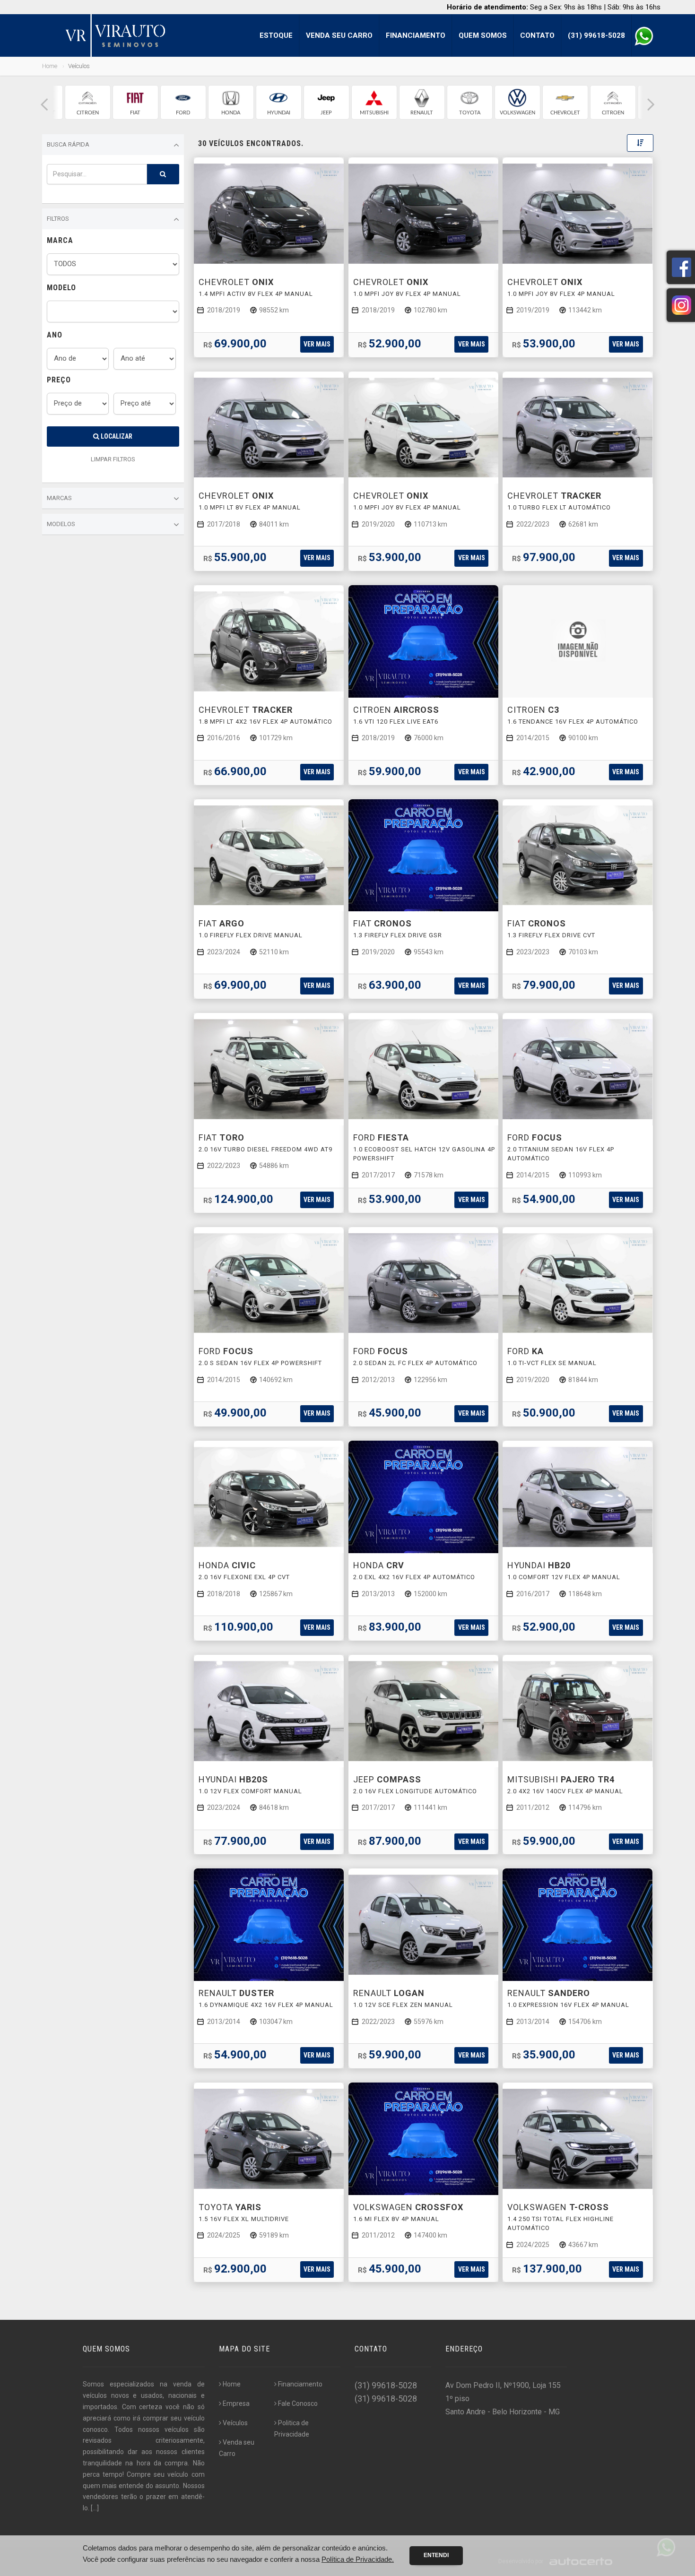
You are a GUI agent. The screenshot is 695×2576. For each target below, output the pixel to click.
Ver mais (317, 344)
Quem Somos (483, 35)
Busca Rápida (68, 144)
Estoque (276, 35)
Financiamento (416, 35)
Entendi (436, 2555)
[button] (44, 105)
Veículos (235, 2423)
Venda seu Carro (339, 35)
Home (50, 66)
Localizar (116, 436)
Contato (537, 35)
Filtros (58, 219)
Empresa (236, 2403)
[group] (88, 102)
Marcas (59, 498)
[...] (95, 2508)
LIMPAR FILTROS (113, 459)
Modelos (61, 524)
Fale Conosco (298, 2403)
